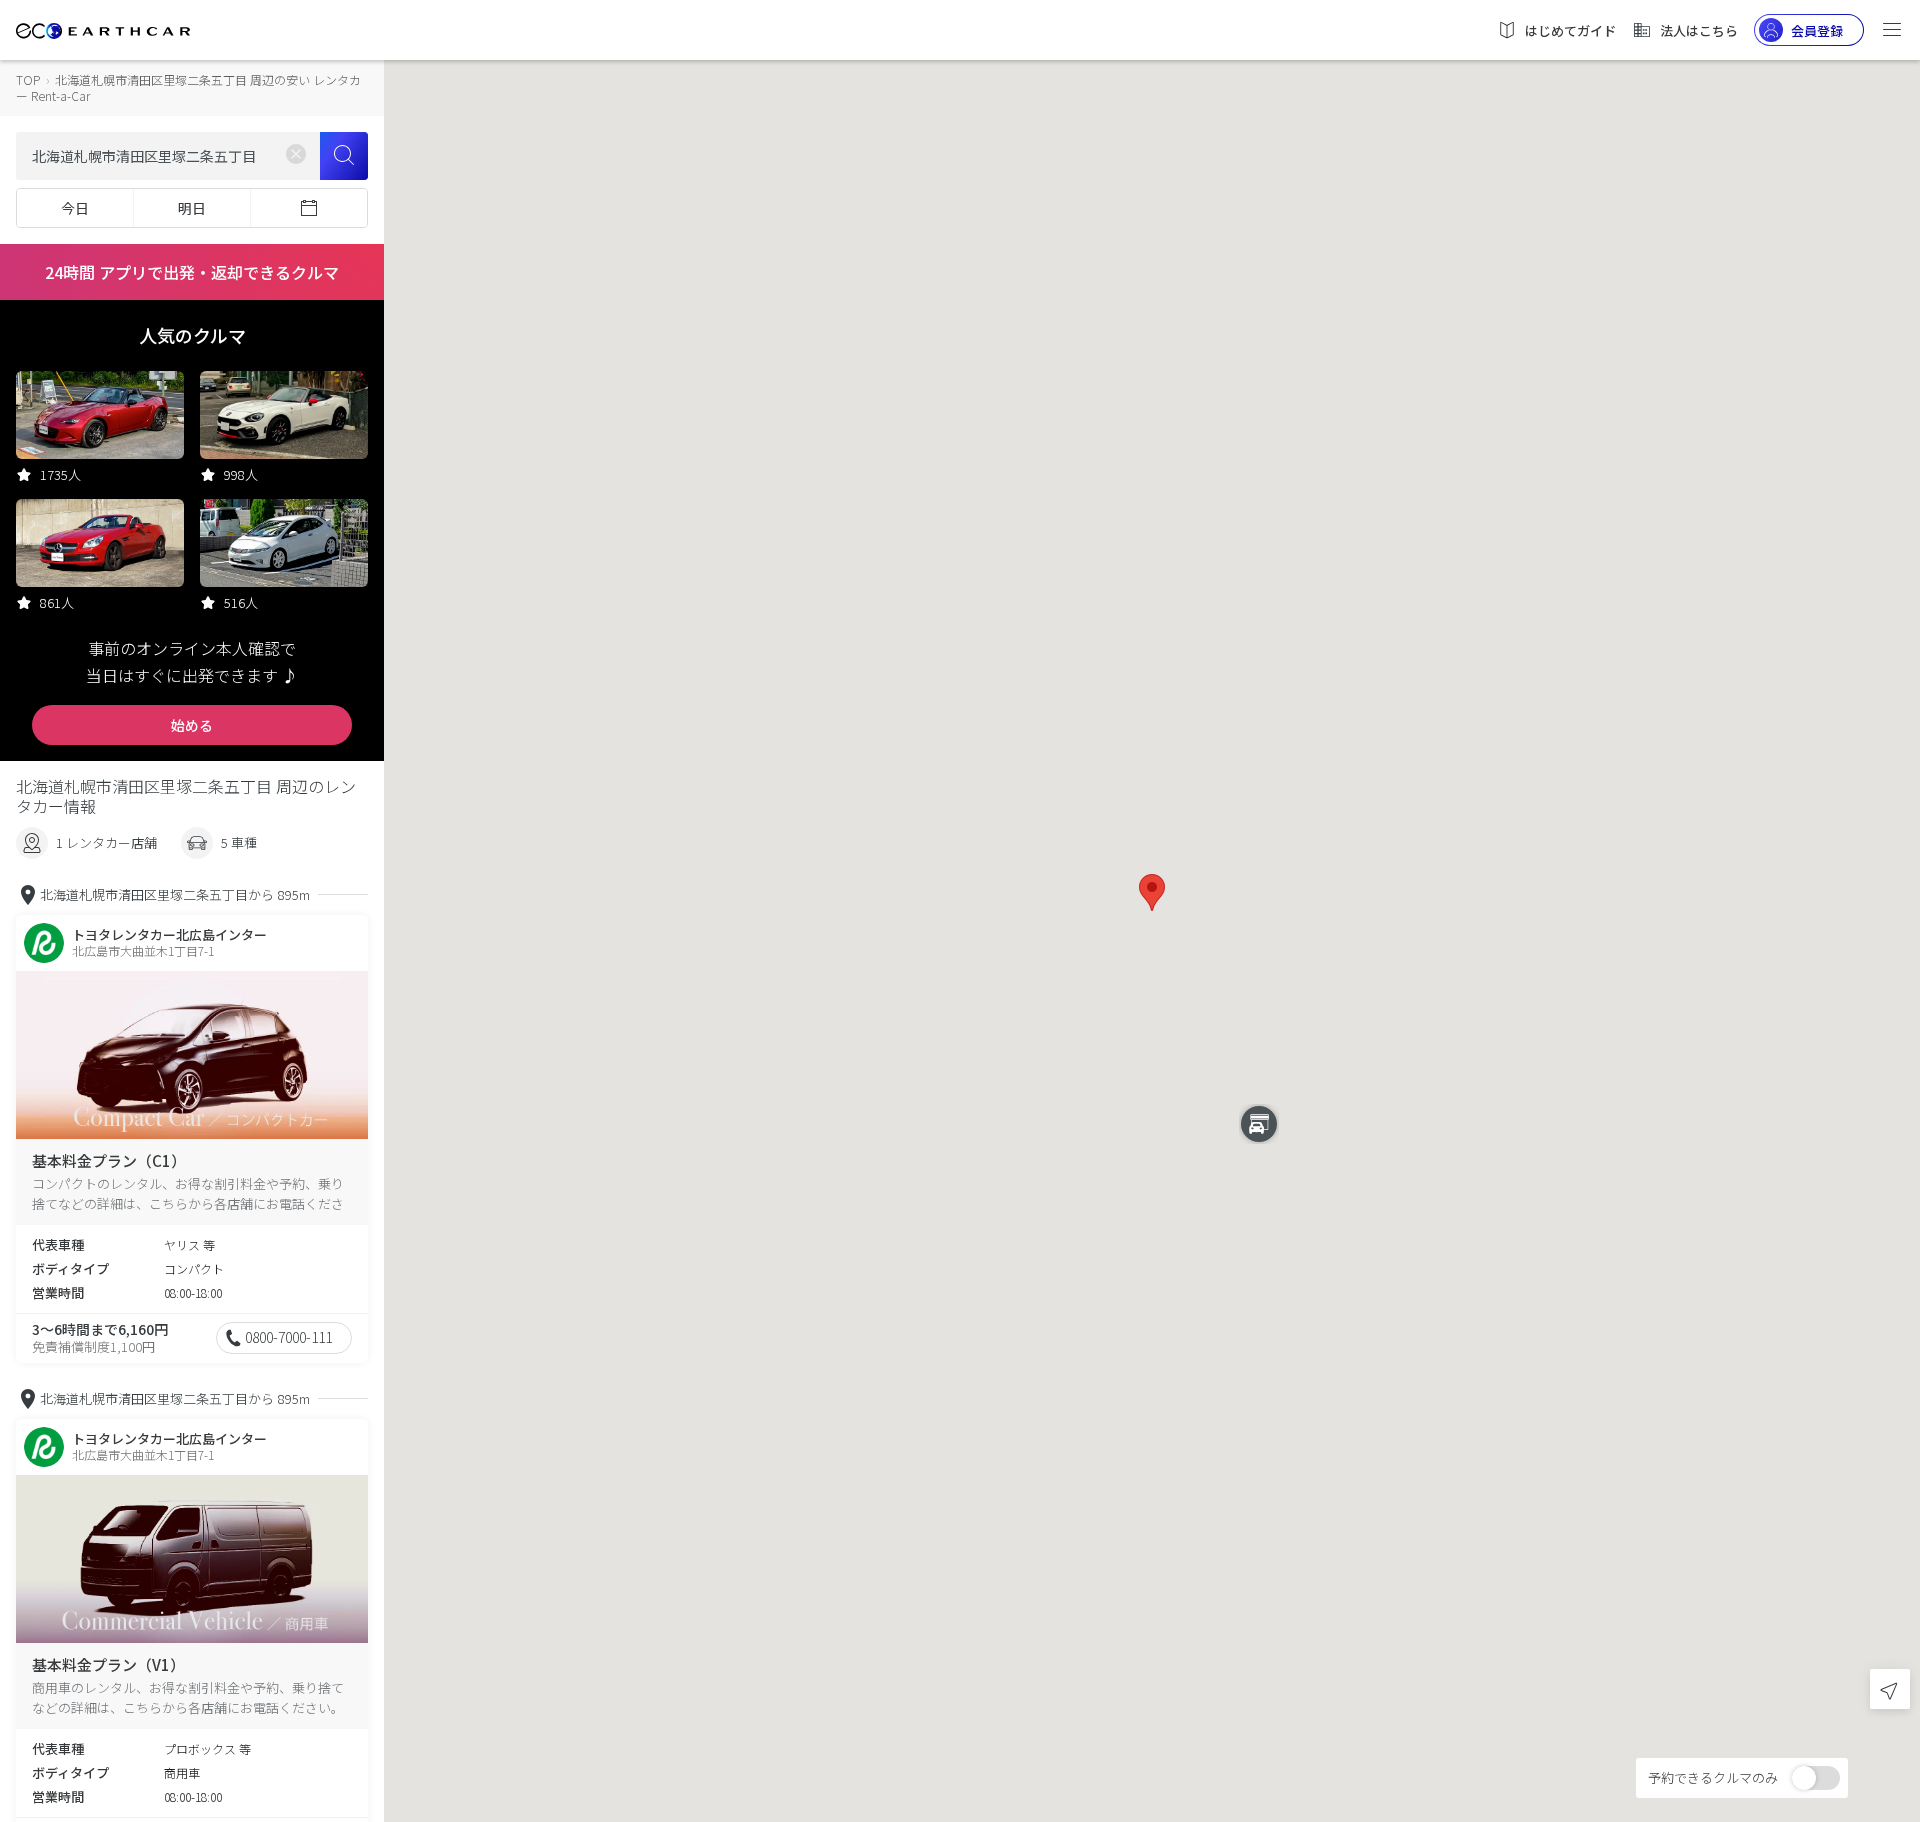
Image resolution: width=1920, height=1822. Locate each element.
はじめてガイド (1570, 30)
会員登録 (1817, 30)
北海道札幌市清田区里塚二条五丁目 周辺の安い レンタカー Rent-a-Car (188, 87)
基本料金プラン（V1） (108, 1664)
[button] (1152, 892)
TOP (28, 79)
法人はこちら (1699, 30)
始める (192, 725)
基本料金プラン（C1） (109, 1160)
